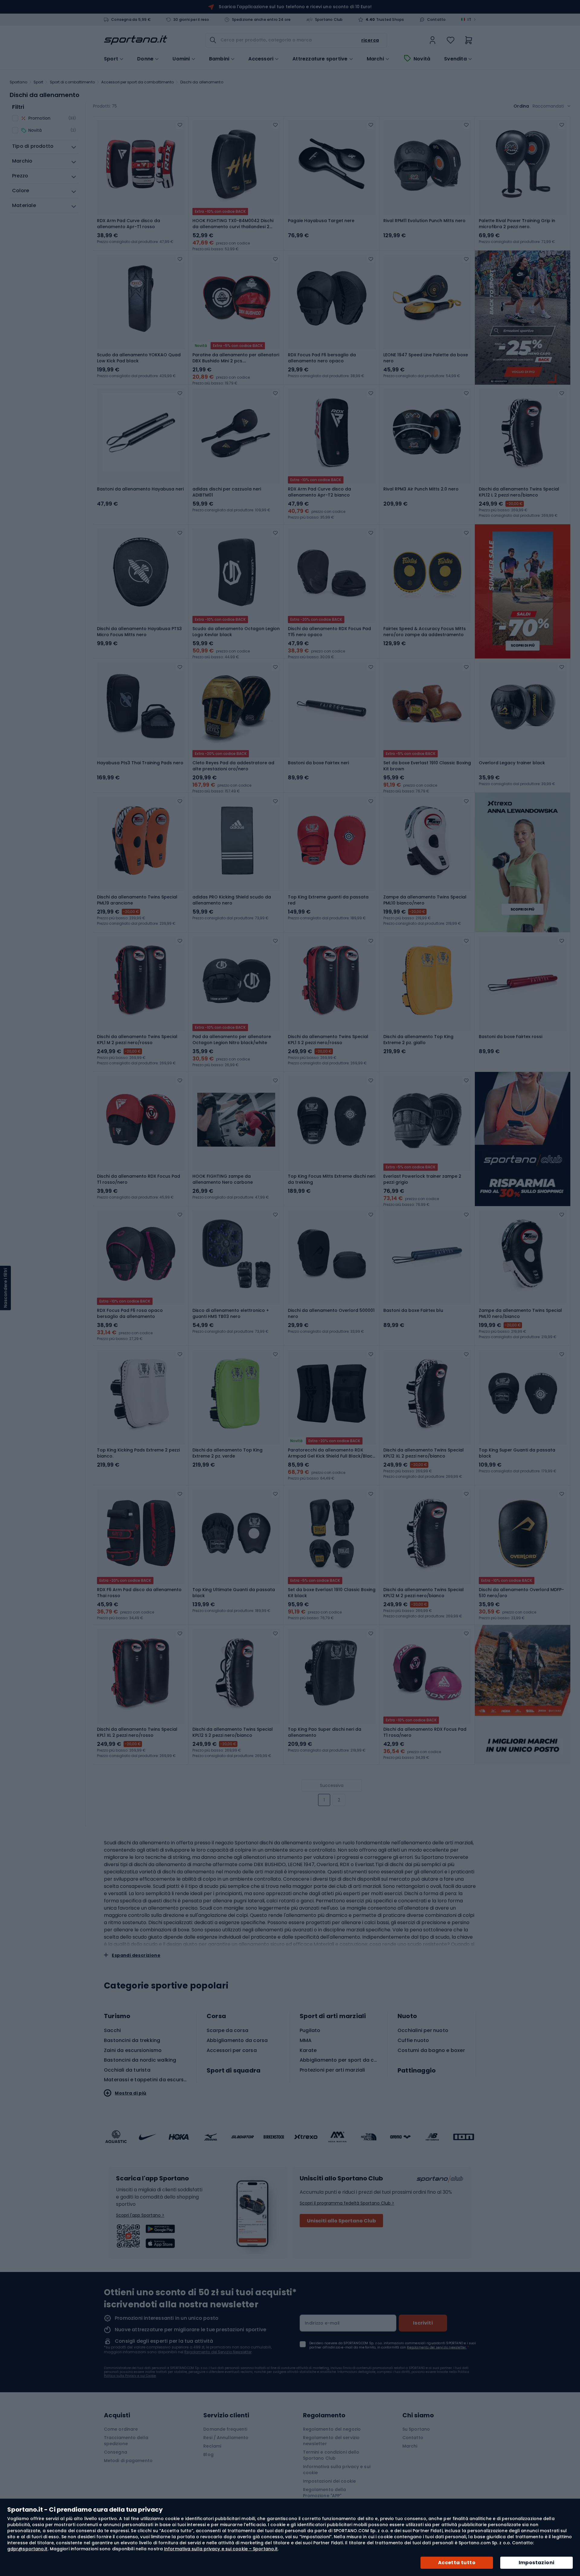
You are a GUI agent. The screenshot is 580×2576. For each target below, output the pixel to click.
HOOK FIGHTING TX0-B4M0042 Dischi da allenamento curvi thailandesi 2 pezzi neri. (233, 224)
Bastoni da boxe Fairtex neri (318, 763)
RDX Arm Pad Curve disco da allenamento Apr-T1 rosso (129, 224)
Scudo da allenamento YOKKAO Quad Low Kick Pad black (139, 358)
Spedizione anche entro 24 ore (261, 20)
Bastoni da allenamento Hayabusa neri (140, 489)
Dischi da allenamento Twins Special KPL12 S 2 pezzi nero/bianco (233, 1732)
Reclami (212, 2446)
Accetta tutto (457, 2563)
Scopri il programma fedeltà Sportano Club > (347, 2203)
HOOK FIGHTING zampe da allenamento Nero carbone (223, 1179)
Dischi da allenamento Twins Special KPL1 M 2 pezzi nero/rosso (137, 1040)
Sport (39, 82)
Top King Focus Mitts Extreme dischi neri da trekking (332, 1179)
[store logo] (136, 40)
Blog (208, 2455)
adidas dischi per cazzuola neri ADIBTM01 (227, 492)
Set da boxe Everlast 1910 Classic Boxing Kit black (332, 1593)
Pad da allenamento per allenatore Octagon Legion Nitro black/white (232, 1040)
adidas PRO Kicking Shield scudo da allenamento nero (232, 900)
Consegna (116, 2452)
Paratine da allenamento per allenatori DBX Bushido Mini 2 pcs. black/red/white (236, 358)
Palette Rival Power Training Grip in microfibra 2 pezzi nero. (517, 224)
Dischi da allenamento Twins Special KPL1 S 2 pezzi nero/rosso (328, 1040)
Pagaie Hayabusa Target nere (321, 221)
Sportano (18, 82)
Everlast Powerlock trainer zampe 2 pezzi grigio (422, 1179)
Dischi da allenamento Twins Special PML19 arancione (137, 900)
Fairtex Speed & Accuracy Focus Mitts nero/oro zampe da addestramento (425, 632)
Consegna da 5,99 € (131, 20)
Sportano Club (329, 20)
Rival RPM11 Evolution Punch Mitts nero (424, 221)
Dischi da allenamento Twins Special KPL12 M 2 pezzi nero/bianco (424, 1593)
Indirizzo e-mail (322, 2323)
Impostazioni (537, 2563)
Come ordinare (121, 2429)
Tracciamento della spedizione (126, 2441)
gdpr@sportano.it (27, 2549)
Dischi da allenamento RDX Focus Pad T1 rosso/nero (139, 1179)
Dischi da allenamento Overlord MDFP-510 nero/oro (521, 1593)
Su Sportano (416, 2429)
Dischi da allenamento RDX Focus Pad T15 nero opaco (329, 632)
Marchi (375, 59)
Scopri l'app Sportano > (140, 2215)
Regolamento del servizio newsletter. (437, 2347)
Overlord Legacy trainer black (512, 763)
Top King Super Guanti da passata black (517, 1453)
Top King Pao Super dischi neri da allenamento (325, 1732)
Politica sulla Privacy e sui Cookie (130, 2376)
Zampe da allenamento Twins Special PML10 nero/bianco (520, 1313)
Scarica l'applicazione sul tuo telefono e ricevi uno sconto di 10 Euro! (295, 7)
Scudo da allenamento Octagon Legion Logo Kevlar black (236, 632)
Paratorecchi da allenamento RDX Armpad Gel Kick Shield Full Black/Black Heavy (331, 1453)
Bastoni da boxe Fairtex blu (413, 1310)
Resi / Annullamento (226, 2438)
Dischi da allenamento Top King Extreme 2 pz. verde (227, 1453)
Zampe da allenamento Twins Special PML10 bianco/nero (425, 900)
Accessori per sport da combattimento (138, 82)
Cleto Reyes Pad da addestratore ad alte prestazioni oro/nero (233, 766)
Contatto (437, 20)
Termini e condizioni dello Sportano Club (331, 2455)
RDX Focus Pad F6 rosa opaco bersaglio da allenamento (130, 1313)
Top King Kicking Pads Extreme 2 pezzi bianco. (138, 1453)
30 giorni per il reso (191, 20)
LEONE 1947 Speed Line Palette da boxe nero (426, 358)
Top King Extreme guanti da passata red (328, 900)
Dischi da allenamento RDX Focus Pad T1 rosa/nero (425, 1732)
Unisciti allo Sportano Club (341, 2221)
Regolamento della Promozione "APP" (325, 2493)
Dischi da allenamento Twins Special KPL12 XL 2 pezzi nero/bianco (424, 1453)
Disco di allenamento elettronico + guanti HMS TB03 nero (231, 1313)
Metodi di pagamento (128, 2461)
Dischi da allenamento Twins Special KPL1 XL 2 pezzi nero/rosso (137, 1732)
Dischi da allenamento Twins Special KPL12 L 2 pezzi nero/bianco (519, 492)
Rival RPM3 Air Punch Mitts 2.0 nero (421, 489)
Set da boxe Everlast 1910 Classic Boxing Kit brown (427, 766)
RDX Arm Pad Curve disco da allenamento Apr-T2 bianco (319, 492)
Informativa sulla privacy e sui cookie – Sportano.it (221, 2549)
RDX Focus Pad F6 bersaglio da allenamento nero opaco (322, 358)
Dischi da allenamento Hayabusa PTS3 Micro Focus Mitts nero (139, 632)
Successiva (332, 1785)
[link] (433, 40)
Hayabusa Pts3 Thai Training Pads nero (140, 763)
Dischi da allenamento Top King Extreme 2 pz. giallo (418, 1040)
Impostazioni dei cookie (329, 2481)
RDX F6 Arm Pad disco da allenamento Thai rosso (139, 1593)
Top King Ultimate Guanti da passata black (234, 1593)
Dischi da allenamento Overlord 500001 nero (331, 1313)
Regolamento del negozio (332, 2429)
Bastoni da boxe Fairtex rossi (511, 1037)
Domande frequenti (225, 2429)
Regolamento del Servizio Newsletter (218, 2352)
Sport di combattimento (72, 82)
